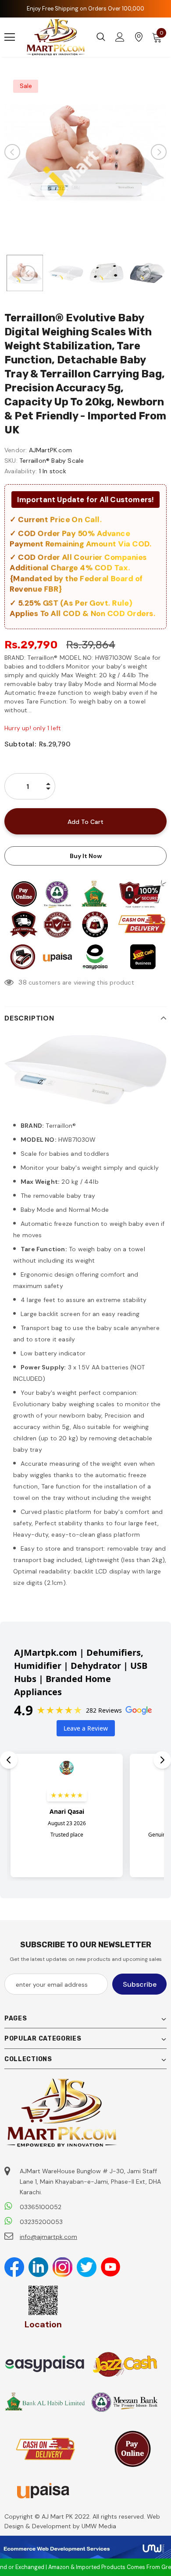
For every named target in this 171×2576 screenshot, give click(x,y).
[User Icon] (120, 37)
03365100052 (41, 2207)
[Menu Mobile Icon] (10, 37)
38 (22, 982)
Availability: (21, 471)
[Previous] (12, 152)
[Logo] (56, 37)
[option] (85, 152)
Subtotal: (20, 744)
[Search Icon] (101, 37)
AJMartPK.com (50, 450)
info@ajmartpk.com (48, 2237)
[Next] (159, 152)
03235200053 (41, 2222)
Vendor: (16, 450)
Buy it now (86, 856)
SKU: (11, 461)
